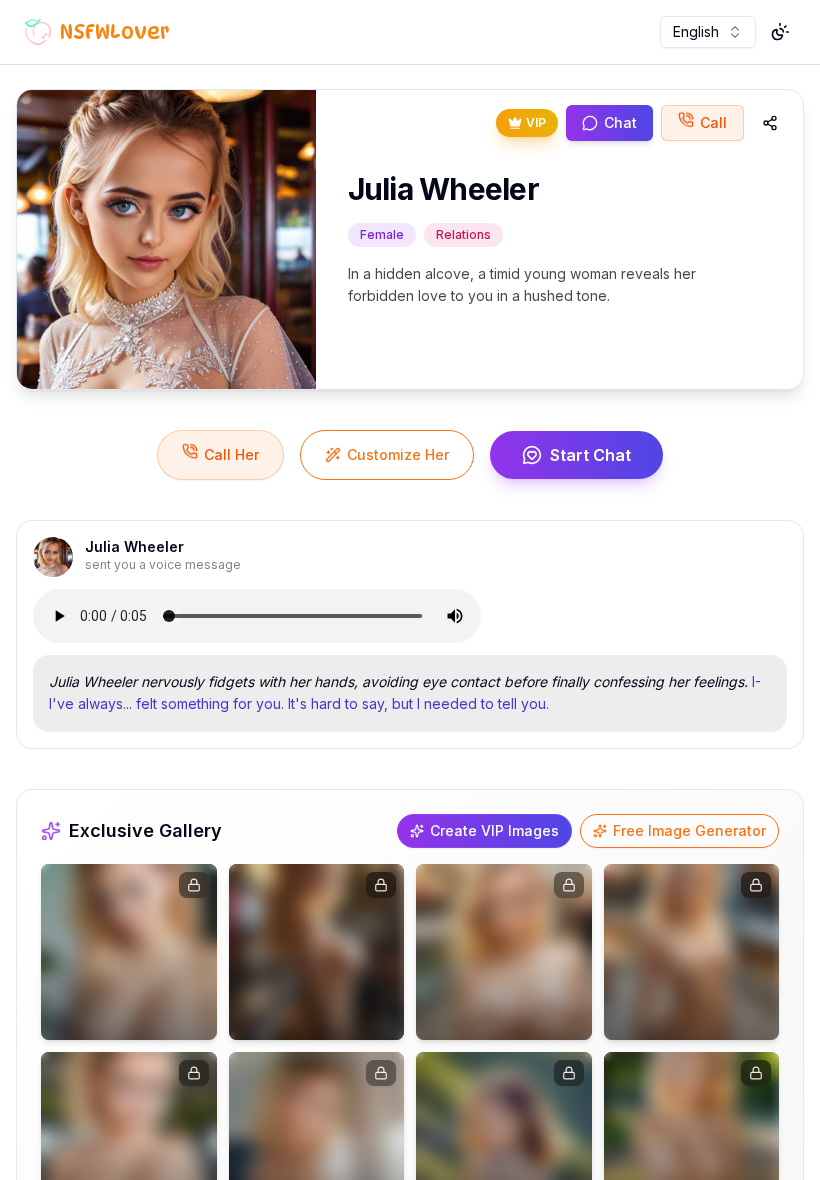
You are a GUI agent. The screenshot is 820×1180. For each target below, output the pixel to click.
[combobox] (708, 32)
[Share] (770, 123)
